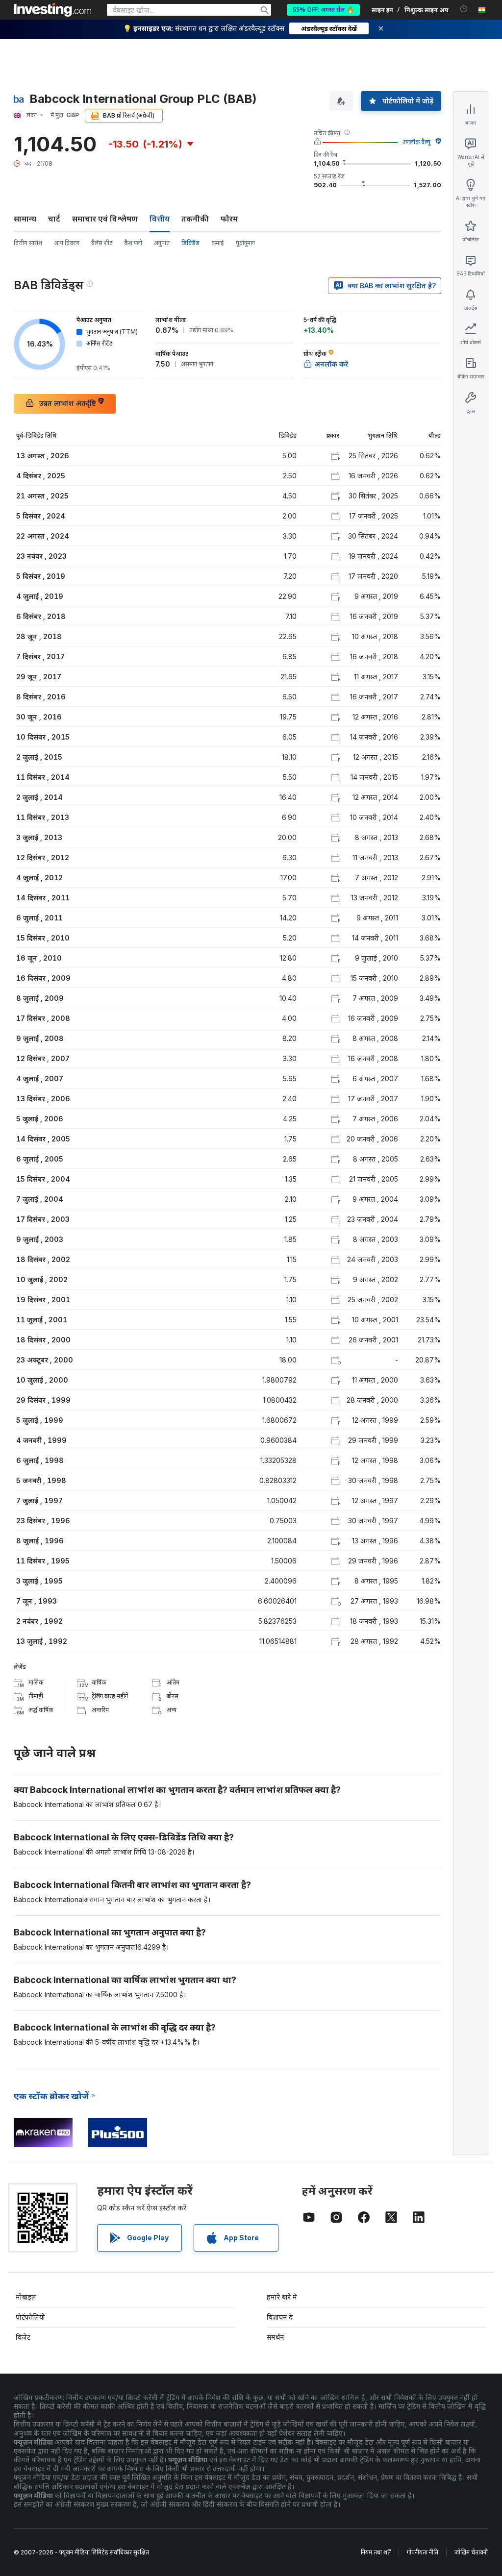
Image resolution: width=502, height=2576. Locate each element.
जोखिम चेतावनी (471, 2552)
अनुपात (162, 243)
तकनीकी (195, 219)
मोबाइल (26, 2297)
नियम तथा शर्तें (376, 2552)
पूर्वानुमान (245, 243)
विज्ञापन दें (280, 2317)
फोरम (229, 219)
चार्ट (54, 219)
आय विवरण (67, 243)
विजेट (23, 2337)
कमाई (218, 243)
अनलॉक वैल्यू (416, 142)
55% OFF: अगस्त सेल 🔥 (323, 10)
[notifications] (464, 9)
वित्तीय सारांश (28, 243)
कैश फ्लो (133, 243)
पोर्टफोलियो (30, 2317)
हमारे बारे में (282, 2297)
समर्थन (275, 2337)
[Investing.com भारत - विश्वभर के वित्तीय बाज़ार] (52, 10)
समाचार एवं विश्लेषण (105, 219)
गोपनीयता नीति (423, 2552)
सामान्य (25, 219)
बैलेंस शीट (102, 243)
